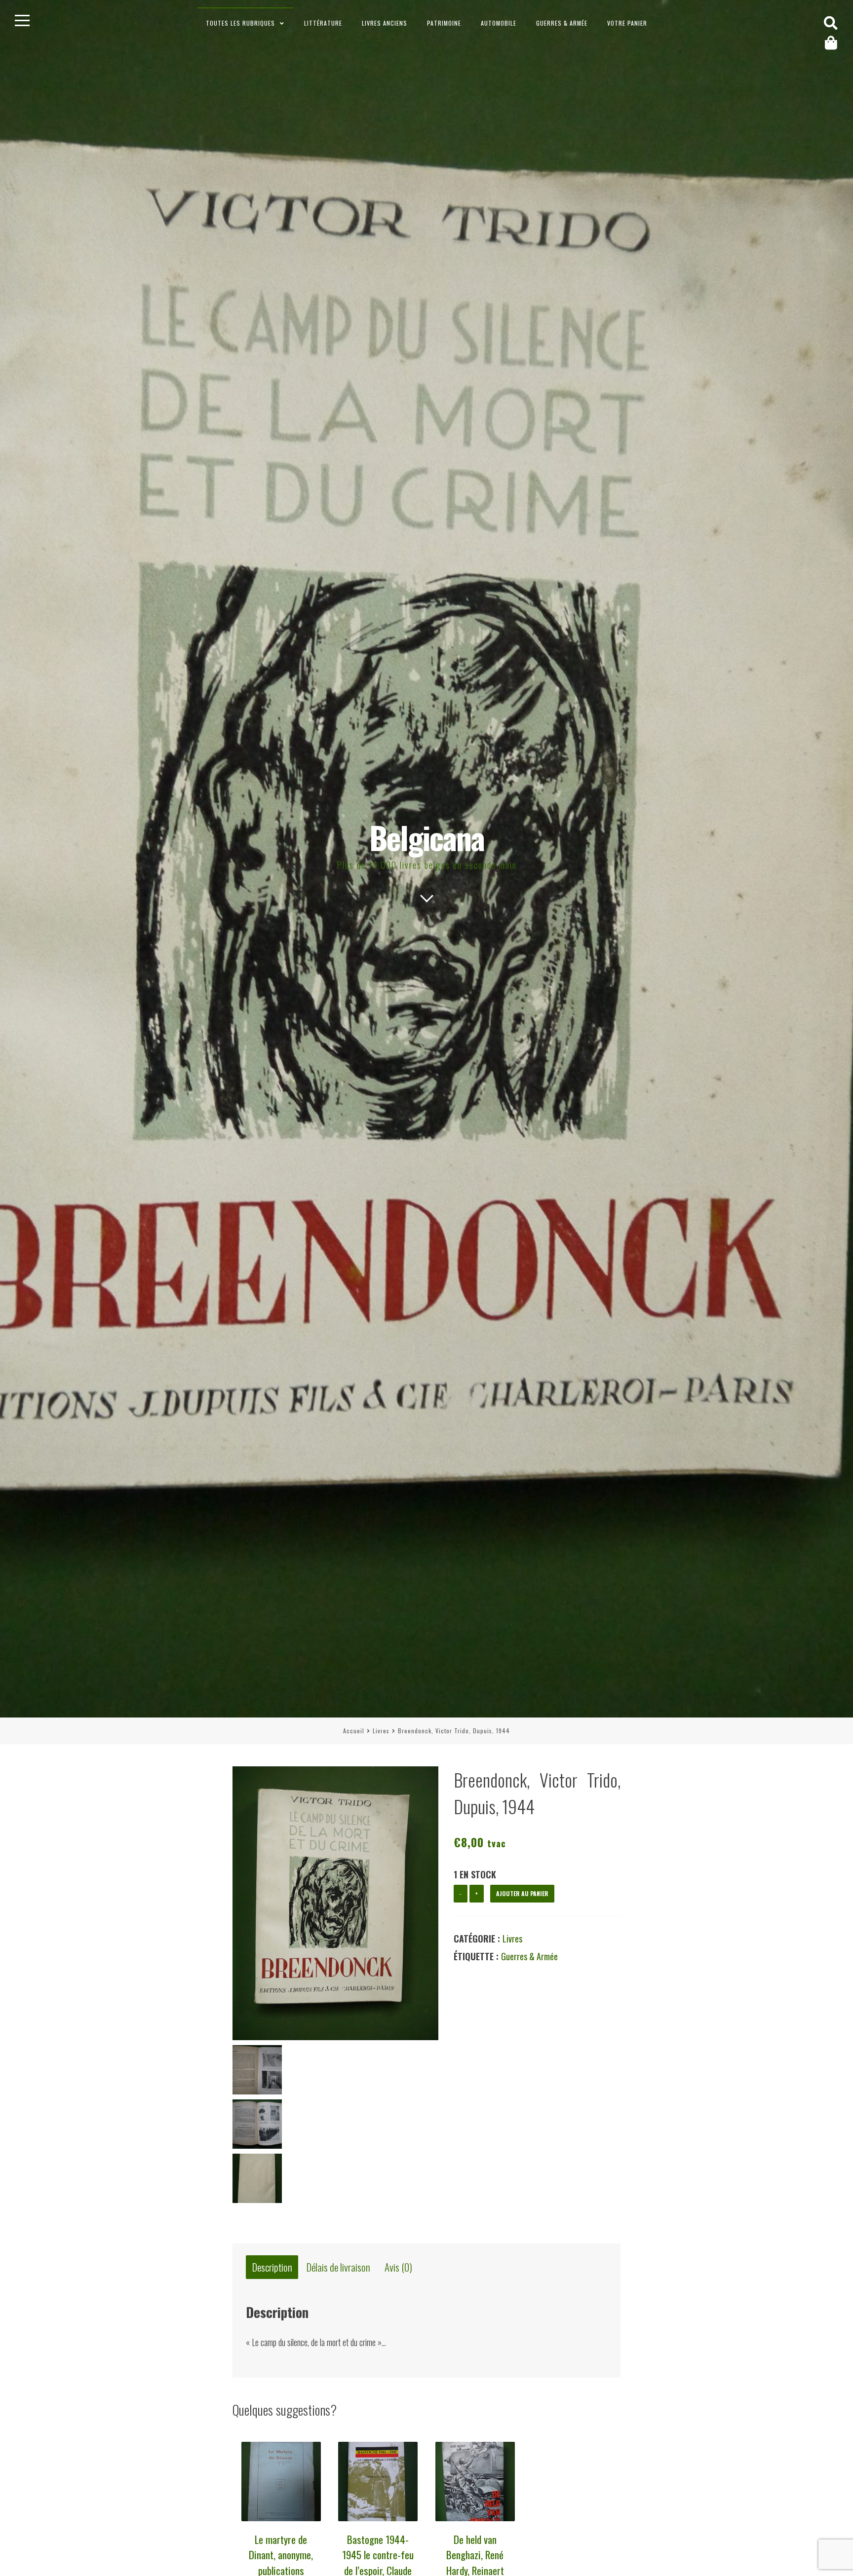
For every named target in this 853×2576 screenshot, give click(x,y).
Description (272, 2267)
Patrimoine (444, 23)
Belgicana (427, 837)
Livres (381, 1731)
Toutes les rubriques (240, 23)
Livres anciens (385, 23)
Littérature (323, 23)
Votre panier (627, 23)
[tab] (272, 2267)
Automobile (499, 23)
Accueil (354, 1731)
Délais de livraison (338, 2267)
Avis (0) (398, 2267)
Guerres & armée (562, 23)
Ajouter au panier (522, 1893)
